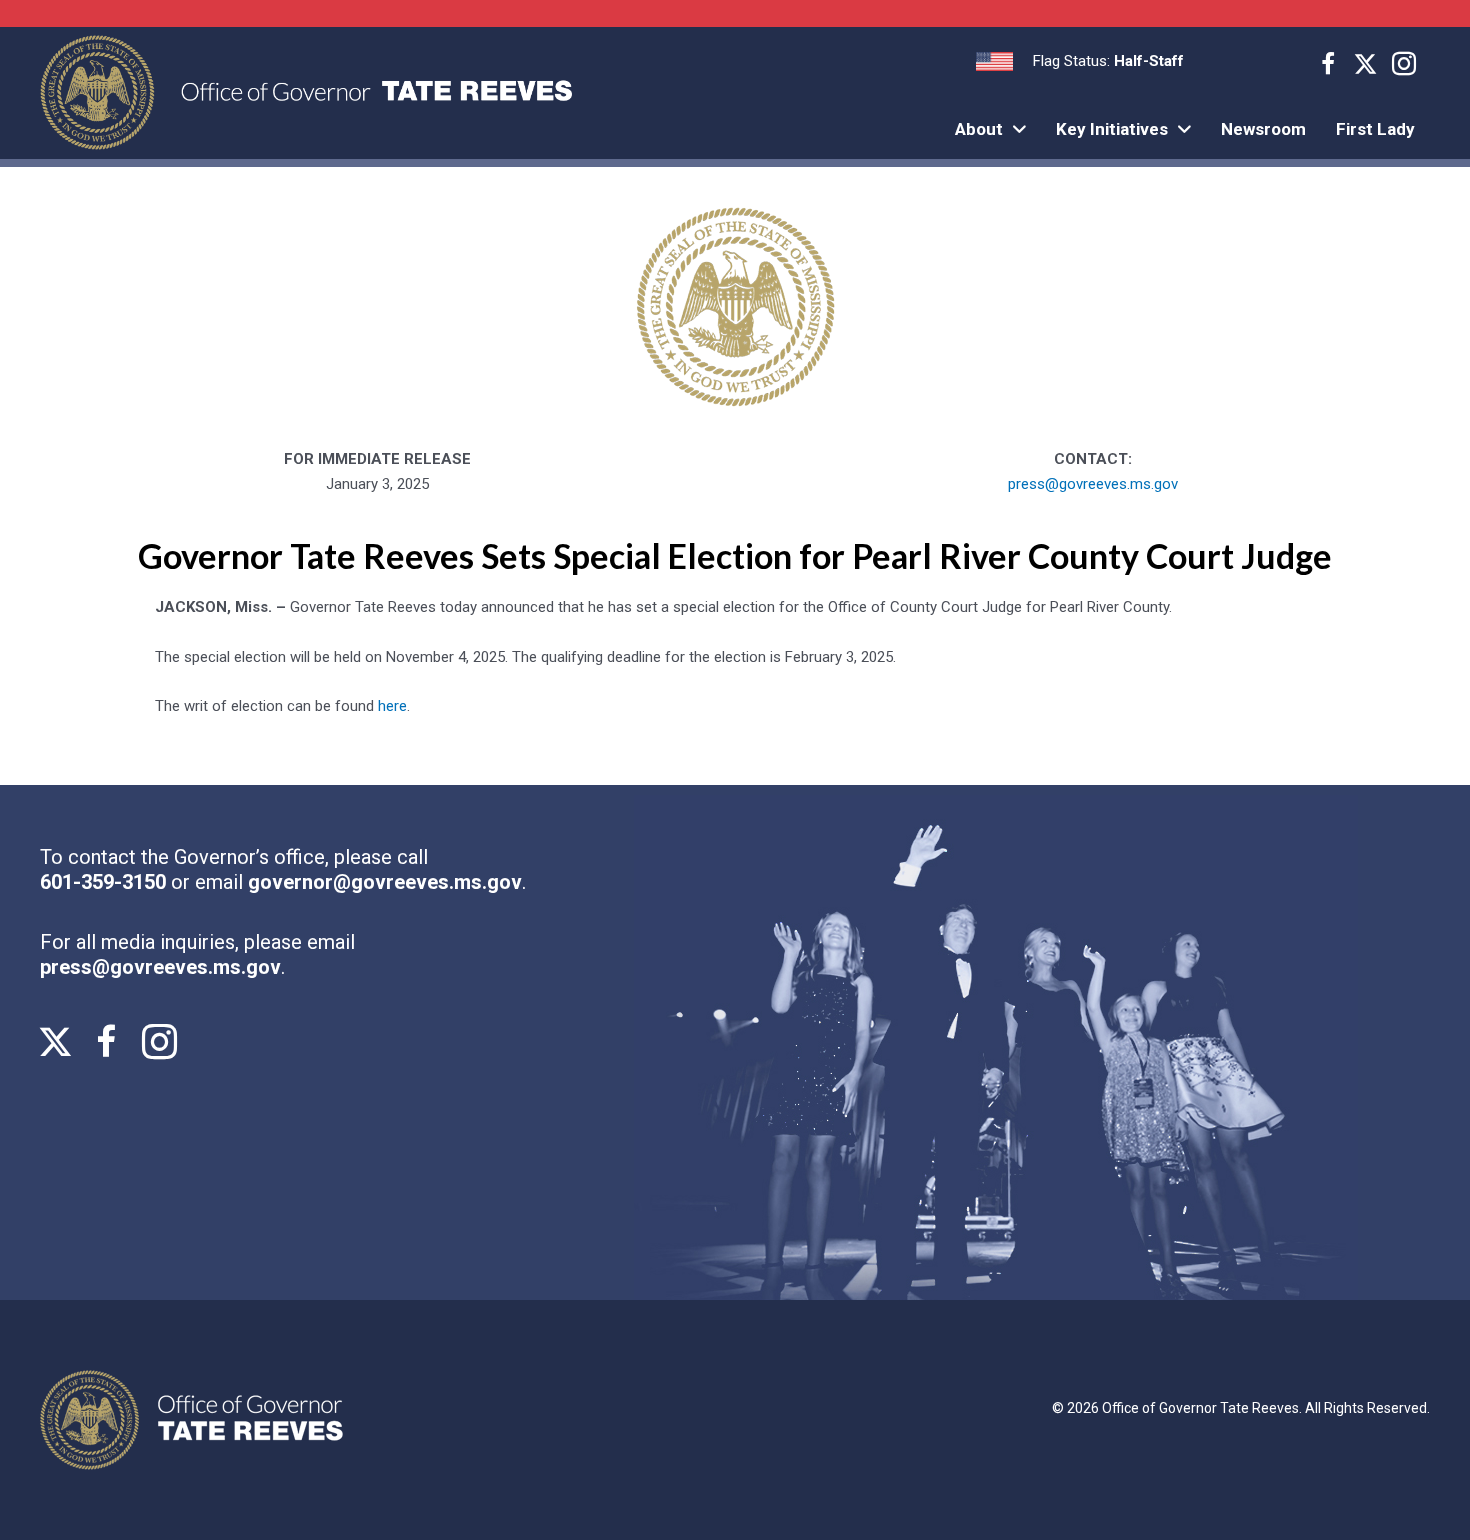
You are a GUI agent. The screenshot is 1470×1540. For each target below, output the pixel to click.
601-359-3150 (105, 882)
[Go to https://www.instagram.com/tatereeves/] (1404, 67)
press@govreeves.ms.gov (1093, 484)
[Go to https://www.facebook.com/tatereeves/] (1328, 67)
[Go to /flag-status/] (1080, 61)
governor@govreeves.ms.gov (385, 882)
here (392, 706)
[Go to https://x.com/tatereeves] (1366, 66)
